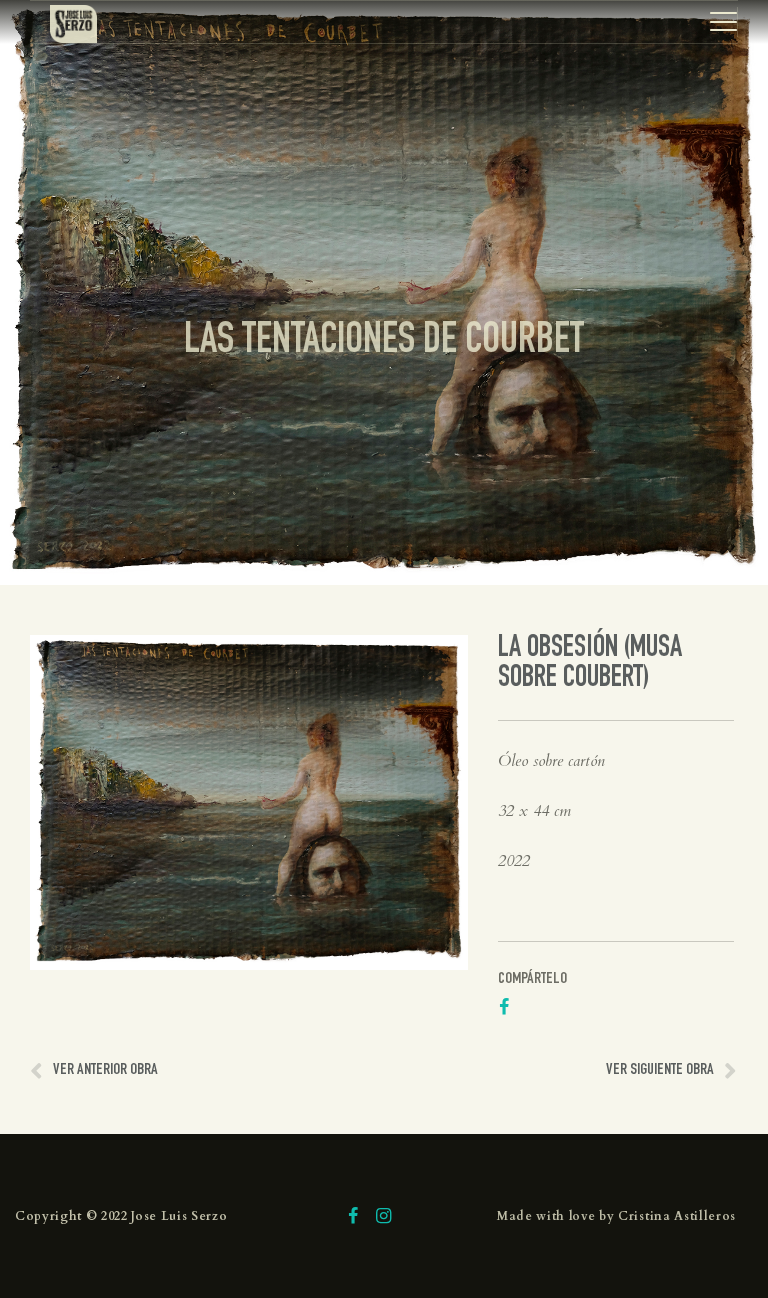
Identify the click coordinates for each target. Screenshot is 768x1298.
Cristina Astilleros (677, 1216)
